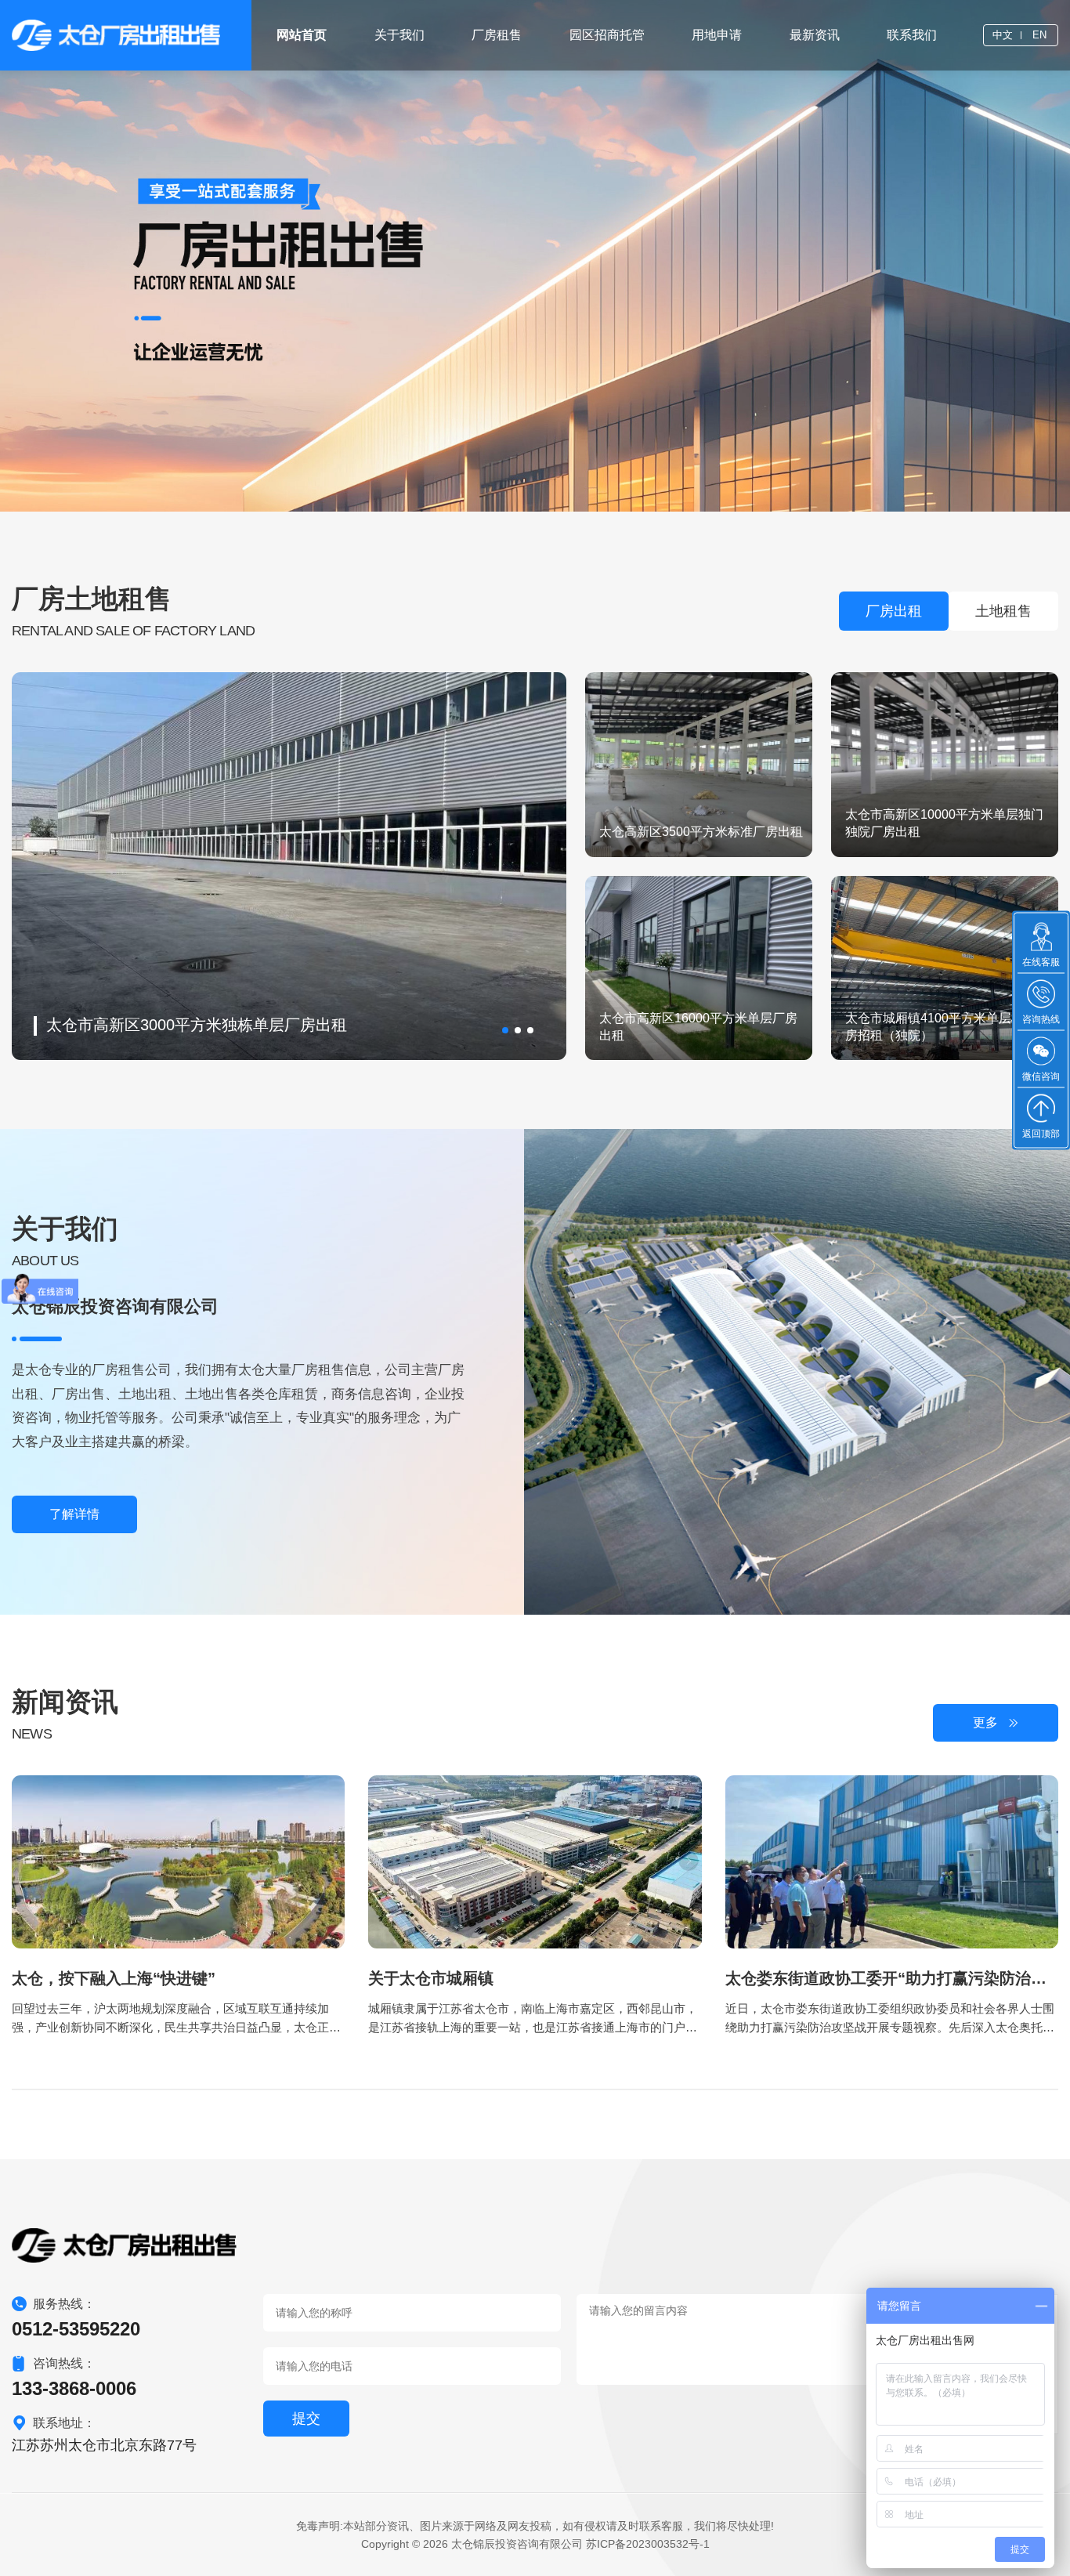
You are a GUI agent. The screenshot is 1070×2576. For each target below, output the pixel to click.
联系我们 (912, 35)
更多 (985, 1722)
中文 (1003, 35)
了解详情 (74, 1514)
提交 (306, 2419)
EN (1039, 35)
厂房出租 (894, 611)
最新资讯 (815, 35)
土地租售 (1003, 611)
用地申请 (717, 35)
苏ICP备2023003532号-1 (648, 2544)
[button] (505, 1030)
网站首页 (302, 35)
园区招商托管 (607, 35)
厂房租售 (497, 35)
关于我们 (399, 35)
